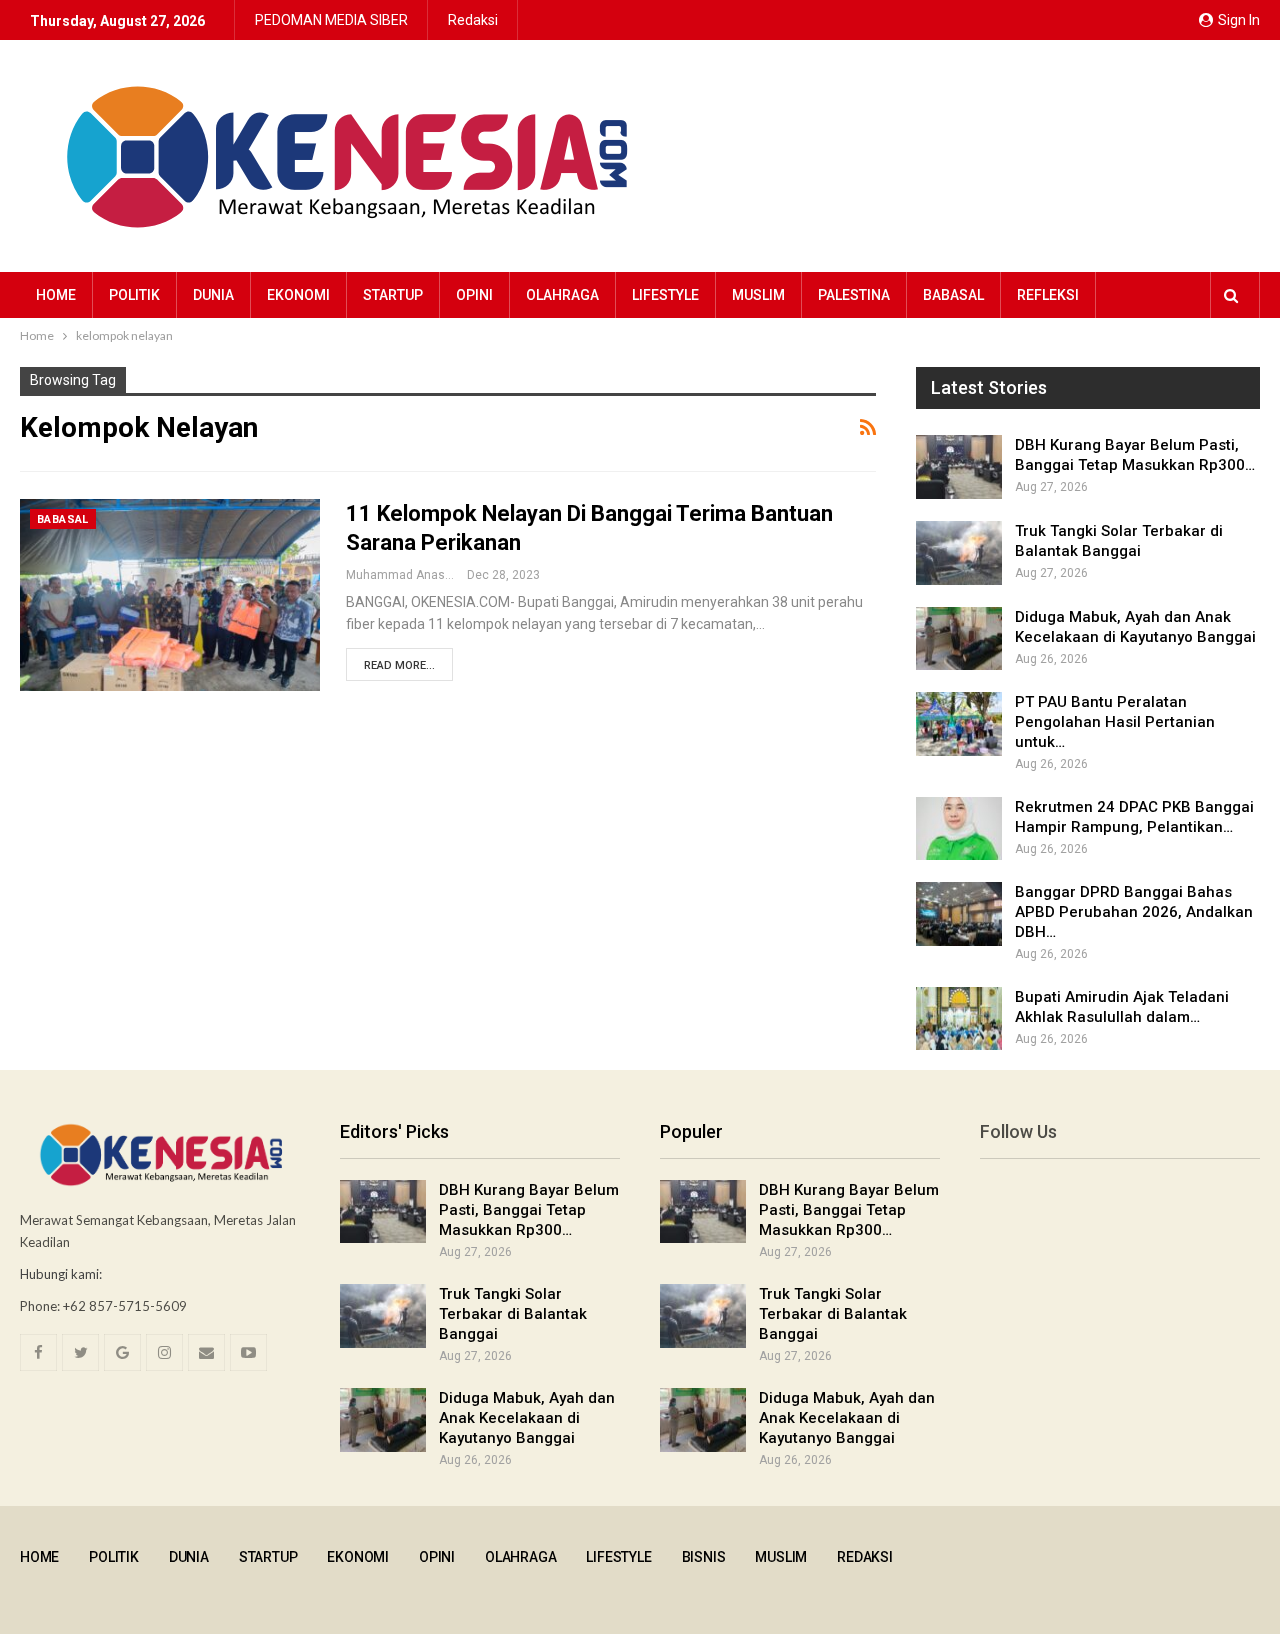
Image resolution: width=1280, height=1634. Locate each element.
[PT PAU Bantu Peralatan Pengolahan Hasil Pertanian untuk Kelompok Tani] (959, 724)
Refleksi (1048, 295)
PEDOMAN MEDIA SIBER (331, 20)
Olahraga (562, 295)
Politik (134, 295)
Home (56, 295)
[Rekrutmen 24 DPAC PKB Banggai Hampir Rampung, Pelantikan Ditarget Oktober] (959, 829)
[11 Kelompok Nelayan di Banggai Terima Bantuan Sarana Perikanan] (170, 595)
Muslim (758, 295)
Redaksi (473, 20)
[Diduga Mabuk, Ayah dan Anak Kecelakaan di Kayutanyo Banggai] (959, 639)
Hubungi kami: (61, 1274)
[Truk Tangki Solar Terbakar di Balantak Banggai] (959, 553)
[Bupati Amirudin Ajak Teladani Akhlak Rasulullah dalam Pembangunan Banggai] (959, 1019)
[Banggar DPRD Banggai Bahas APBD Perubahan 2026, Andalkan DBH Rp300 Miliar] (959, 914)
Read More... (399, 665)
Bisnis (704, 1557)
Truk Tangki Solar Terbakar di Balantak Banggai (513, 1314)
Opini (474, 295)
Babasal (953, 295)
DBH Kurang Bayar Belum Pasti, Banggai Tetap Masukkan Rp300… (529, 1210)
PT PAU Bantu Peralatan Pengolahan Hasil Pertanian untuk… (1115, 722)
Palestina (854, 295)
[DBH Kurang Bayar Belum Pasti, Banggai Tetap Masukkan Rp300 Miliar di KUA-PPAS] (959, 467)
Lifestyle (665, 295)
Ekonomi (298, 295)
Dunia (213, 295)
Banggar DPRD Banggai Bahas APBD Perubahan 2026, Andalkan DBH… (1134, 912)
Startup (393, 295)
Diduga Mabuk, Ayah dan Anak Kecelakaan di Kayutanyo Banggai (527, 1418)
